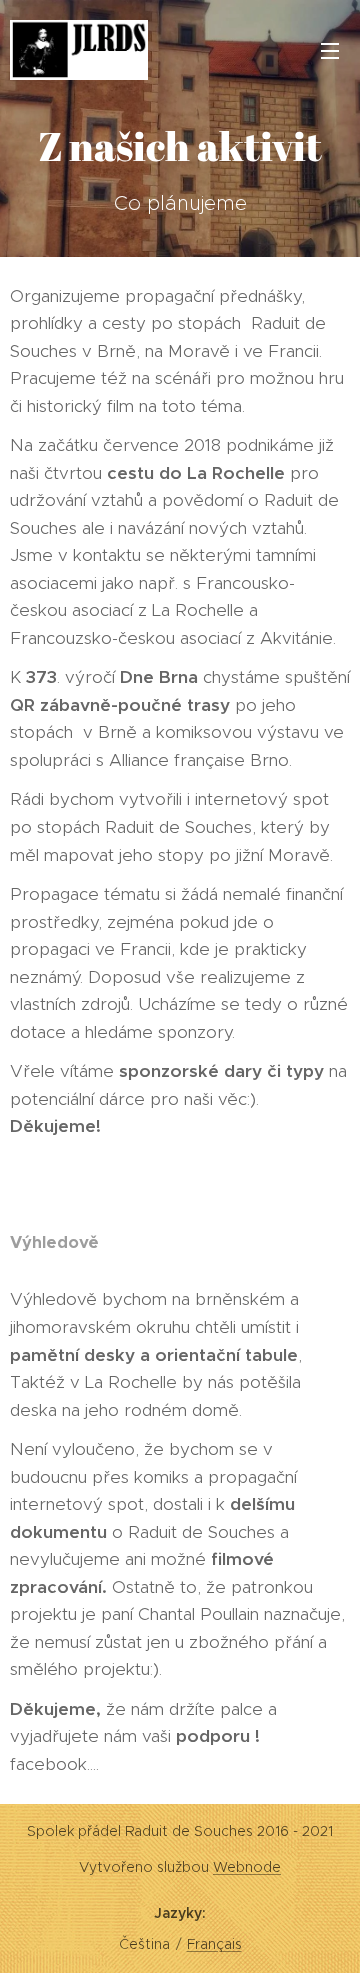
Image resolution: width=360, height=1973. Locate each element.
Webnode (247, 1867)
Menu (330, 50)
